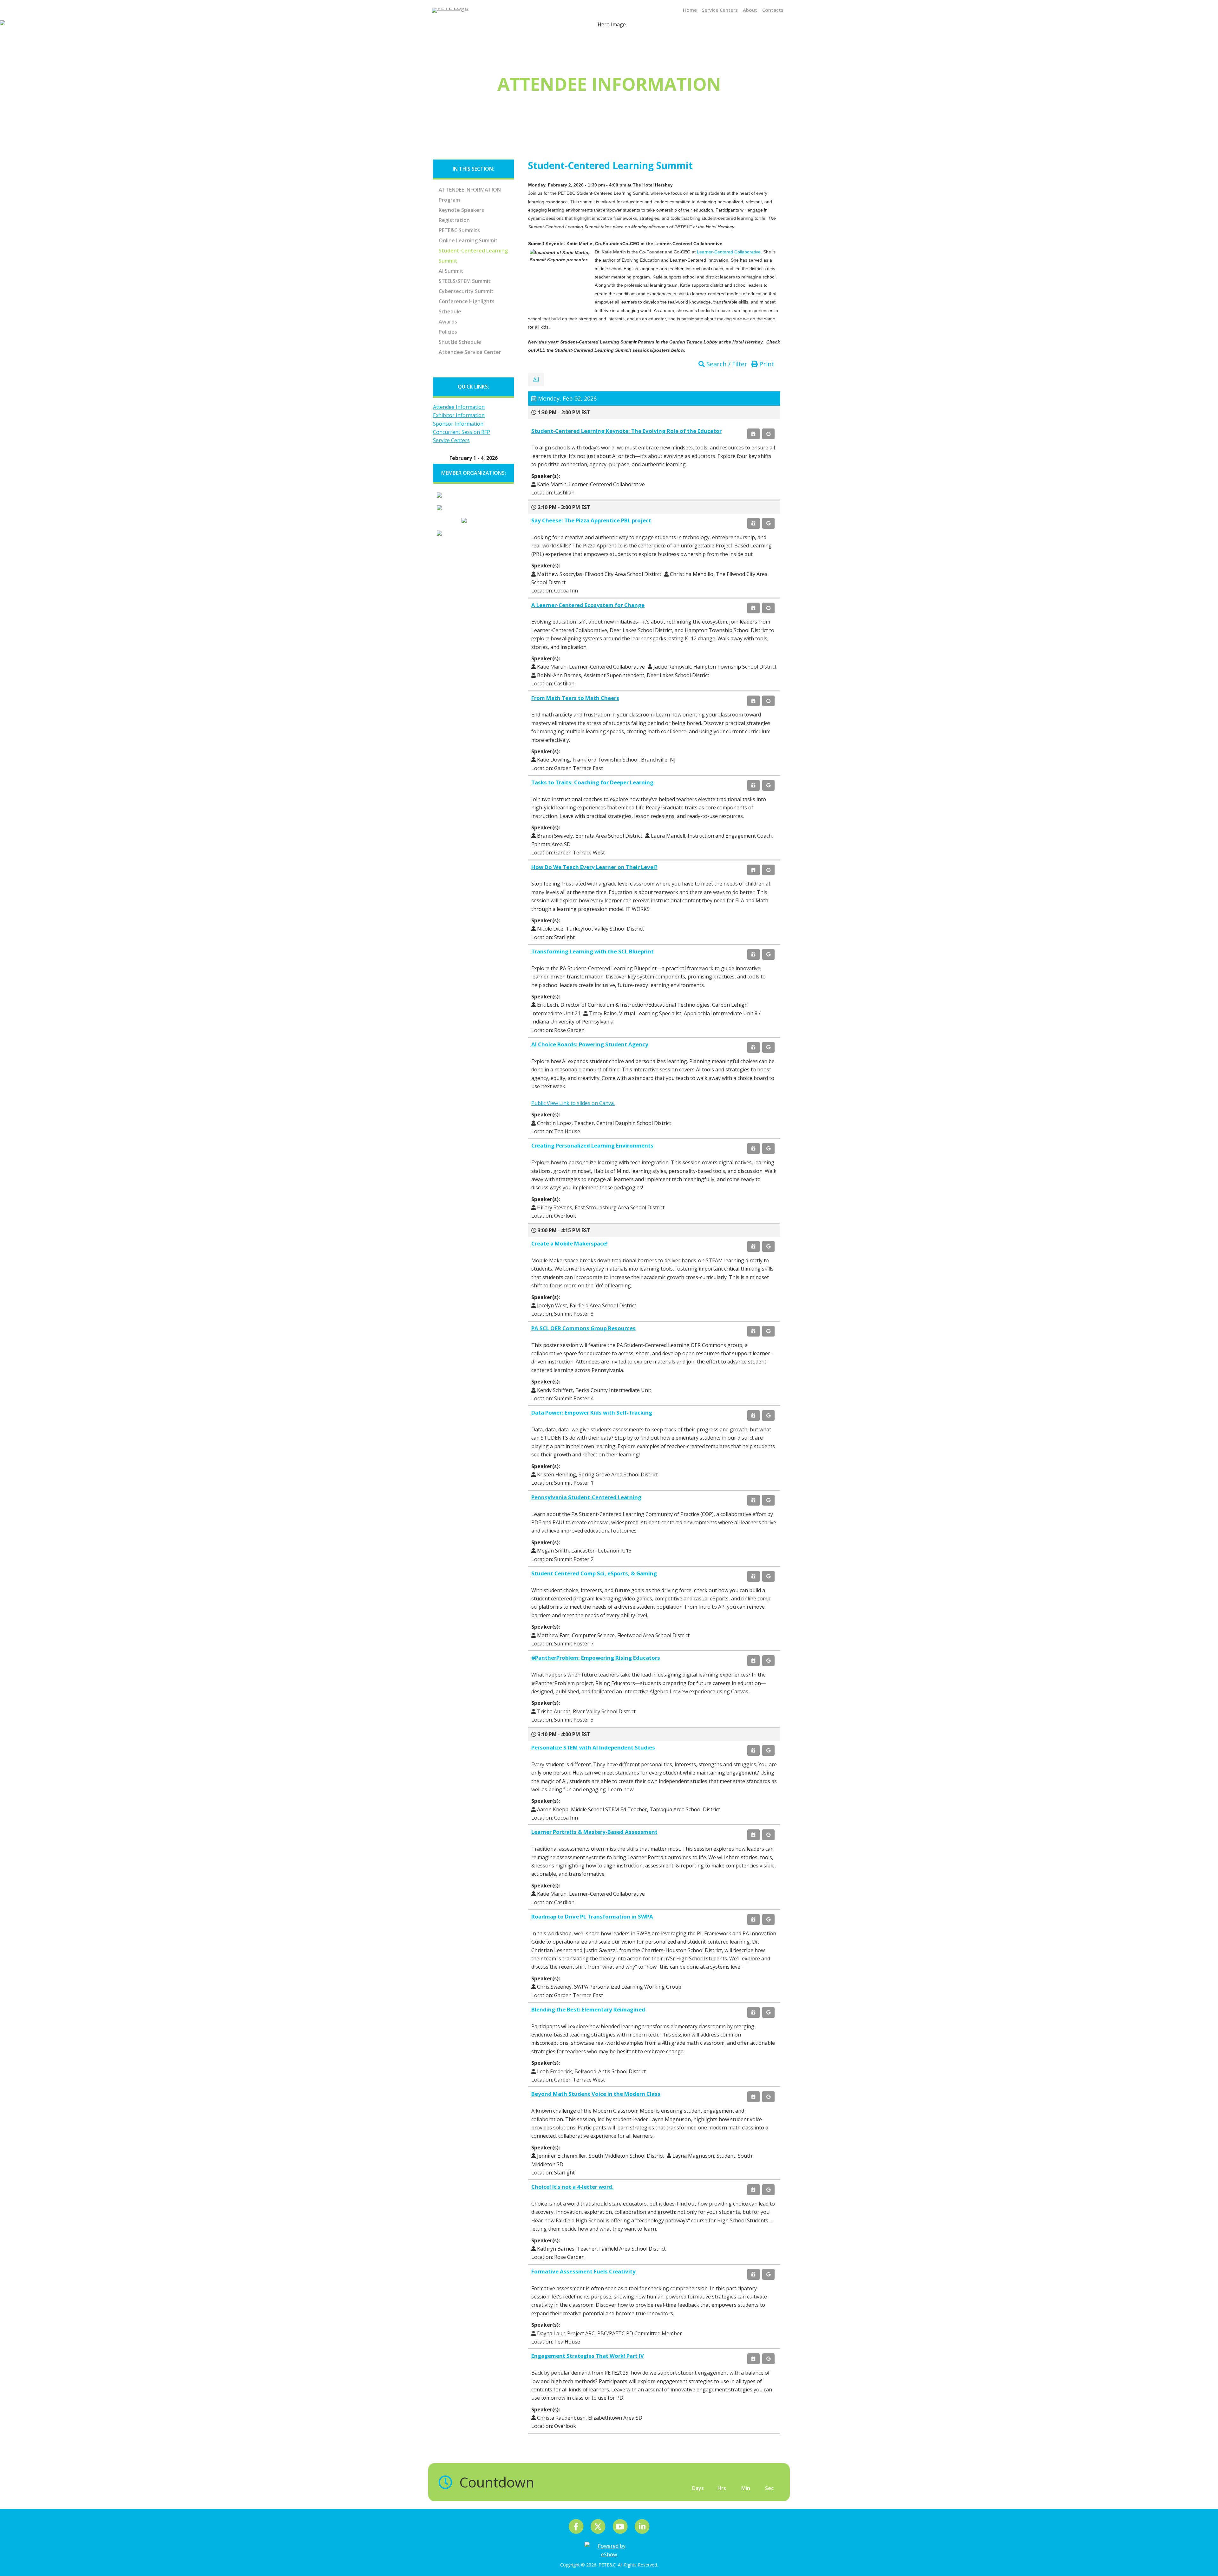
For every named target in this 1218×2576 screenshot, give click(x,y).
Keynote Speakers (461, 210)
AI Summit (451, 271)
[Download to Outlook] (753, 434)
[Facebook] (576, 2526)
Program (449, 200)
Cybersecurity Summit (466, 291)
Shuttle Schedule (460, 342)
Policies (448, 332)
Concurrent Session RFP (462, 432)
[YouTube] (621, 2526)
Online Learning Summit (468, 240)
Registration (454, 220)
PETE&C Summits (459, 230)
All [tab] (536, 379)
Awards (448, 322)
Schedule (450, 311)
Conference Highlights (467, 301)
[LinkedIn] (642, 2526)
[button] (724, 364)
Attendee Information (470, 190)
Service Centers (451, 440)
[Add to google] (768, 434)
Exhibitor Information (459, 415)
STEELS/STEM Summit (465, 281)
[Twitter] (598, 2526)
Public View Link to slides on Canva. (573, 1103)
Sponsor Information (458, 424)
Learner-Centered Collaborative (729, 252)
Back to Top (1205, 2559)
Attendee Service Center (470, 352)
